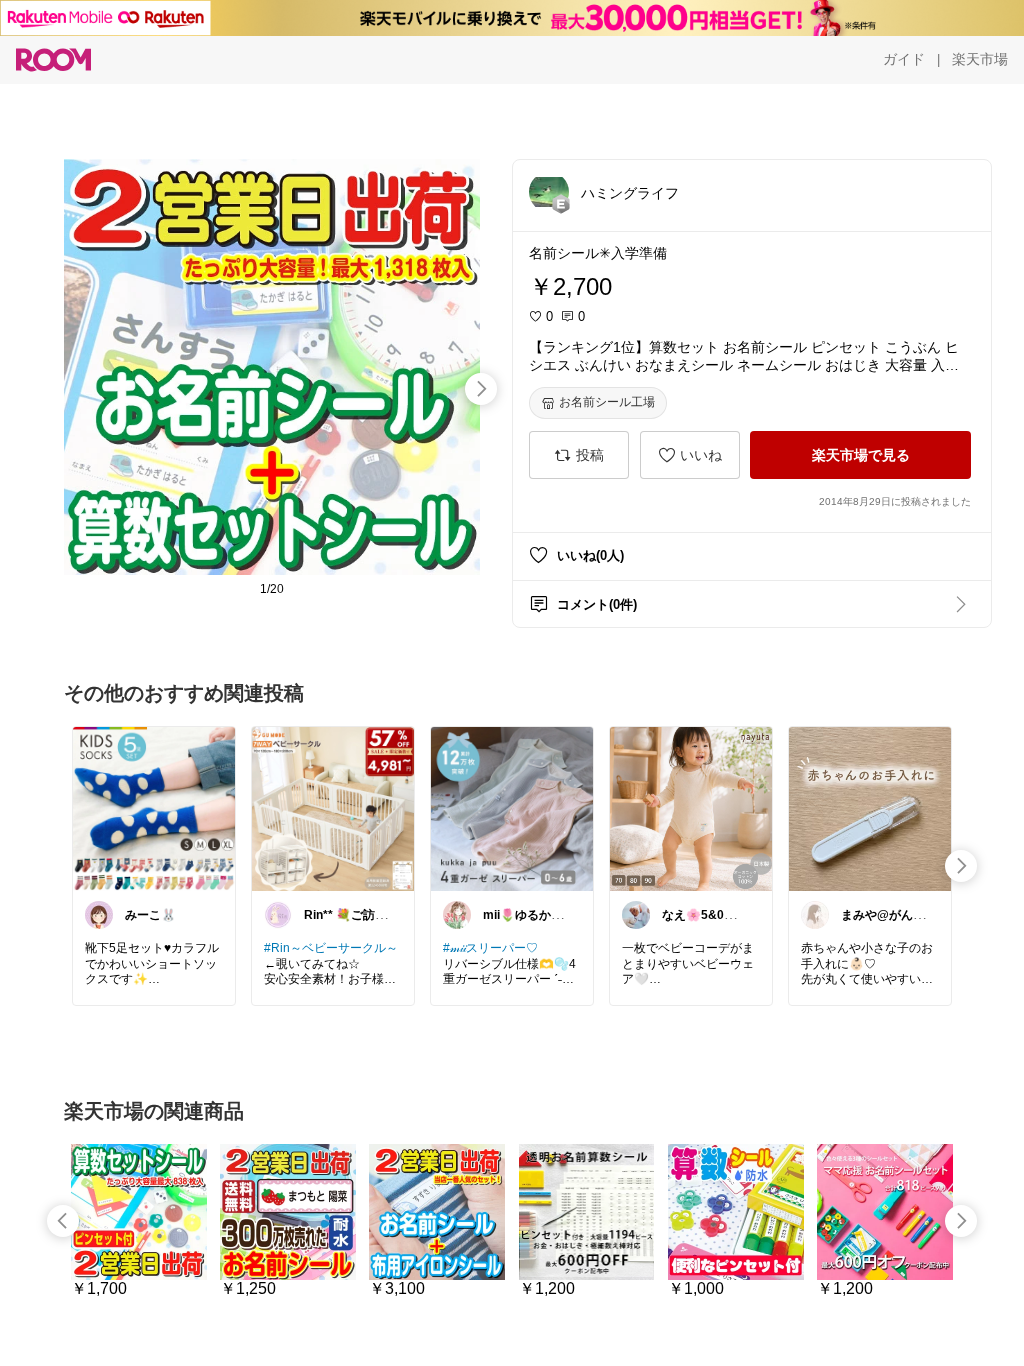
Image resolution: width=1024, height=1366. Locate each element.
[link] (154, 808)
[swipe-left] (63, 1221)
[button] (549, 192)
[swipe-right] (481, 389)
